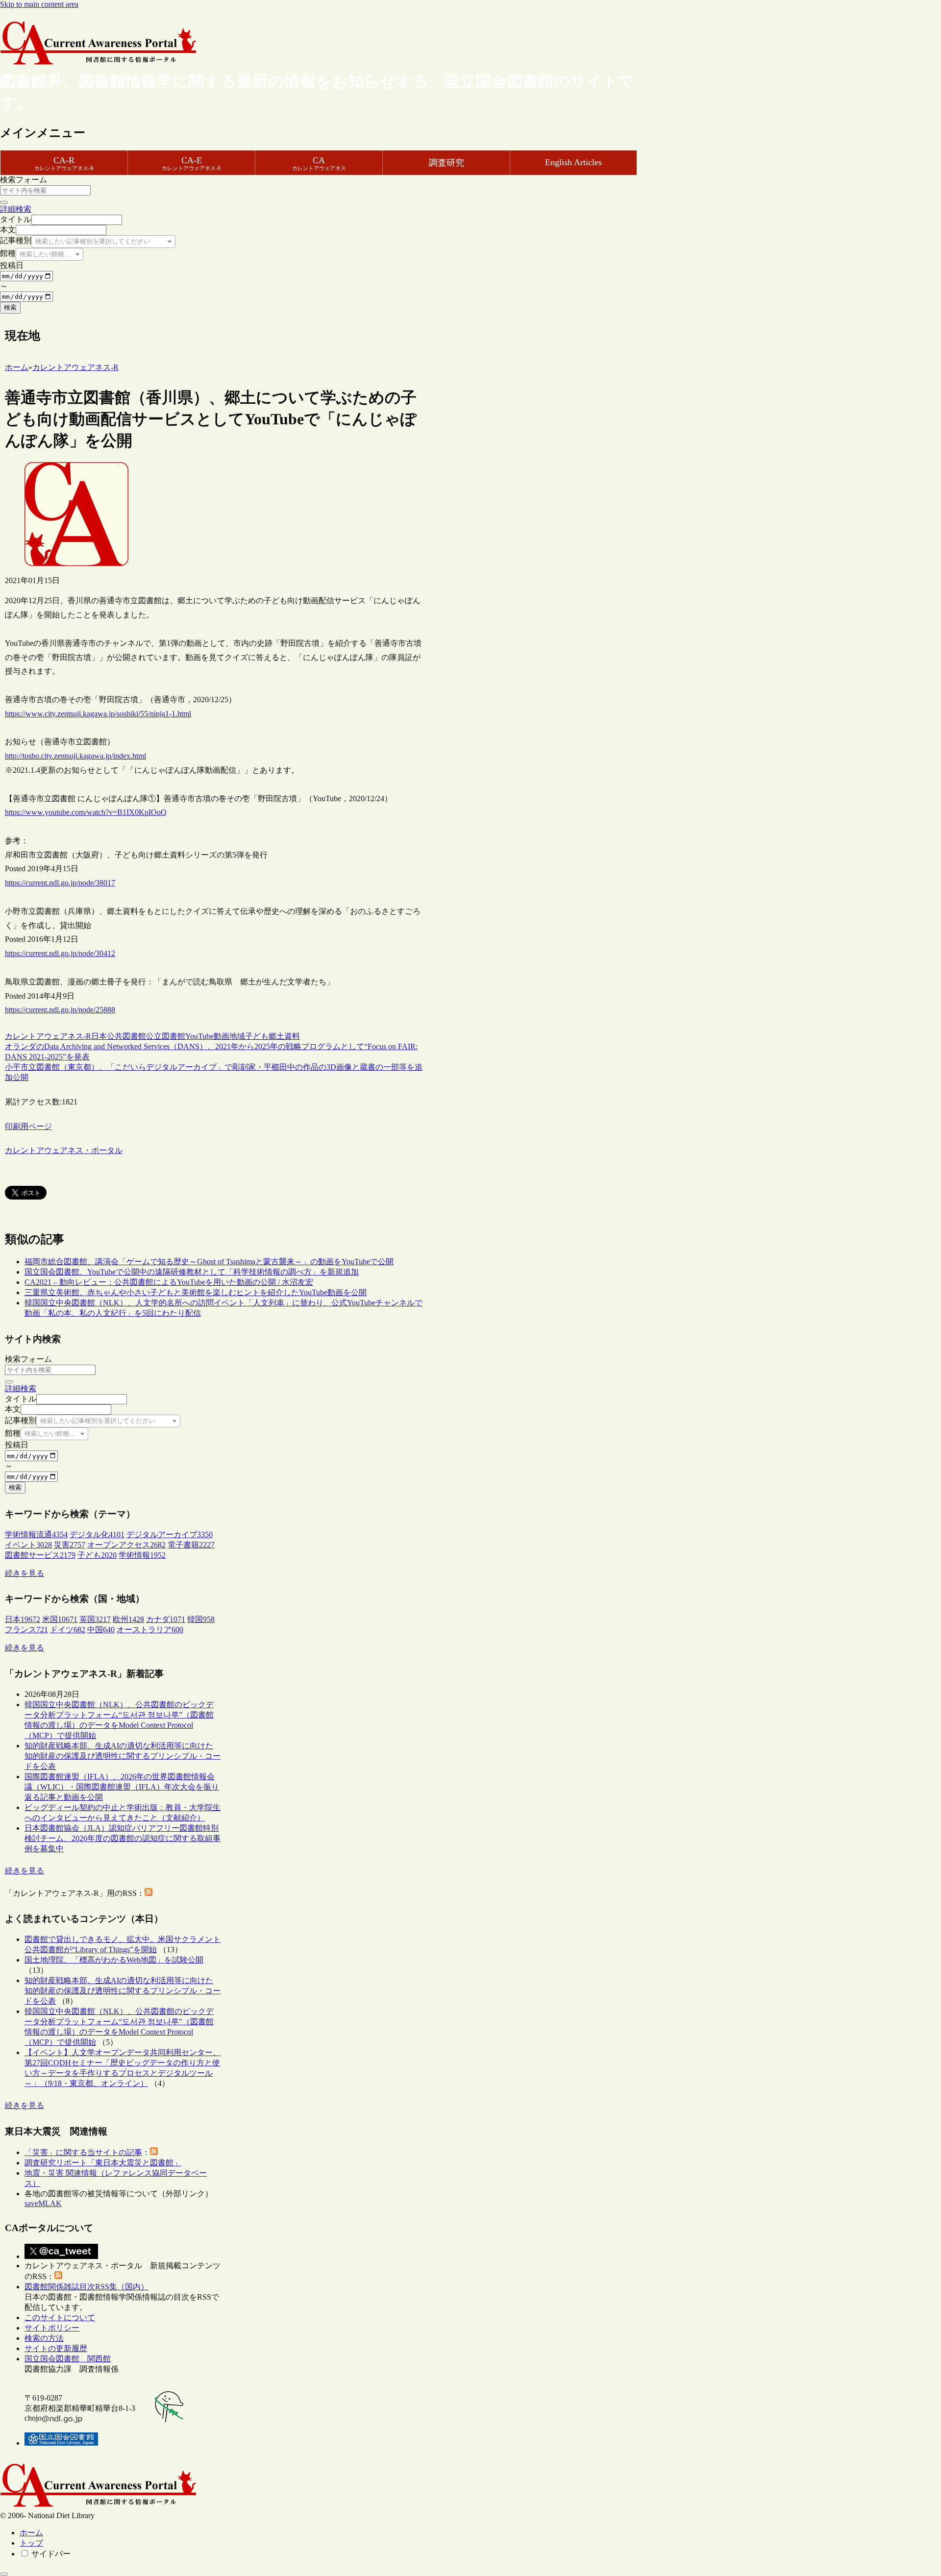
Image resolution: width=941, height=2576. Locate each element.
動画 (222, 1036)
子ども (257, 1036)
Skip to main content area (39, 4)
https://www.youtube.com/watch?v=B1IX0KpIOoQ (86, 812)
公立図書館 (166, 1036)
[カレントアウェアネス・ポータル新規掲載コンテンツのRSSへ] (58, 2276)
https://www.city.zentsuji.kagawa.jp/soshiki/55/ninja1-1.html (98, 714)
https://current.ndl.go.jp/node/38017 (60, 883)
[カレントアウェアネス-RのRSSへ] (149, 1893)
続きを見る (25, 1573)
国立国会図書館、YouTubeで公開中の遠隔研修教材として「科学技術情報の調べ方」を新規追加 (192, 1272)
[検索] (4, 202)
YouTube (199, 1036)
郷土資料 (284, 1036)
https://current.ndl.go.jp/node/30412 (60, 953)
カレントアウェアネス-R (48, 1036)
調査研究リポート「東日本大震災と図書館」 (103, 2163)
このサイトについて (60, 2318)
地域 (237, 1036)
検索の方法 (44, 2338)
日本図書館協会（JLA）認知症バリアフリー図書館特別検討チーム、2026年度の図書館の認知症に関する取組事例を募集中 (123, 1838)
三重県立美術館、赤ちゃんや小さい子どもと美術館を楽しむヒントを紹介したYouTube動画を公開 (196, 1292)
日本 (99, 1036)
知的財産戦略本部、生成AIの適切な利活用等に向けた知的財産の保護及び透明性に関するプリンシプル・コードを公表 (123, 1756)
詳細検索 (16, 209)
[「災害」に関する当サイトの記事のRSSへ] (154, 2152)
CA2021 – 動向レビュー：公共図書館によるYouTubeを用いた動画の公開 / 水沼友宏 (169, 1282)
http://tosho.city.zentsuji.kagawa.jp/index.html (75, 756)
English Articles (573, 162)
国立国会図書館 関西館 (68, 2359)
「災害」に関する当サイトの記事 (83, 2152)
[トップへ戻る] (4, 2574)
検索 (10, 307)
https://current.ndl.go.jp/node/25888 (60, 1010)
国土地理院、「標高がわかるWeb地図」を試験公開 (114, 1960)
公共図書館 (126, 1036)
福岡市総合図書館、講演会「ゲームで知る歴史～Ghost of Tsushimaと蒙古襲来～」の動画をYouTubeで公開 (209, 1262)
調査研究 (446, 163)
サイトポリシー (52, 2328)
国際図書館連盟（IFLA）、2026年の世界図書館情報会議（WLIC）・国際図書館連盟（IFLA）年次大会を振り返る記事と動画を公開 (122, 1787)
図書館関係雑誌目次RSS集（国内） (87, 2287)
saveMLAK (43, 2203)
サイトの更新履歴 (56, 2348)
